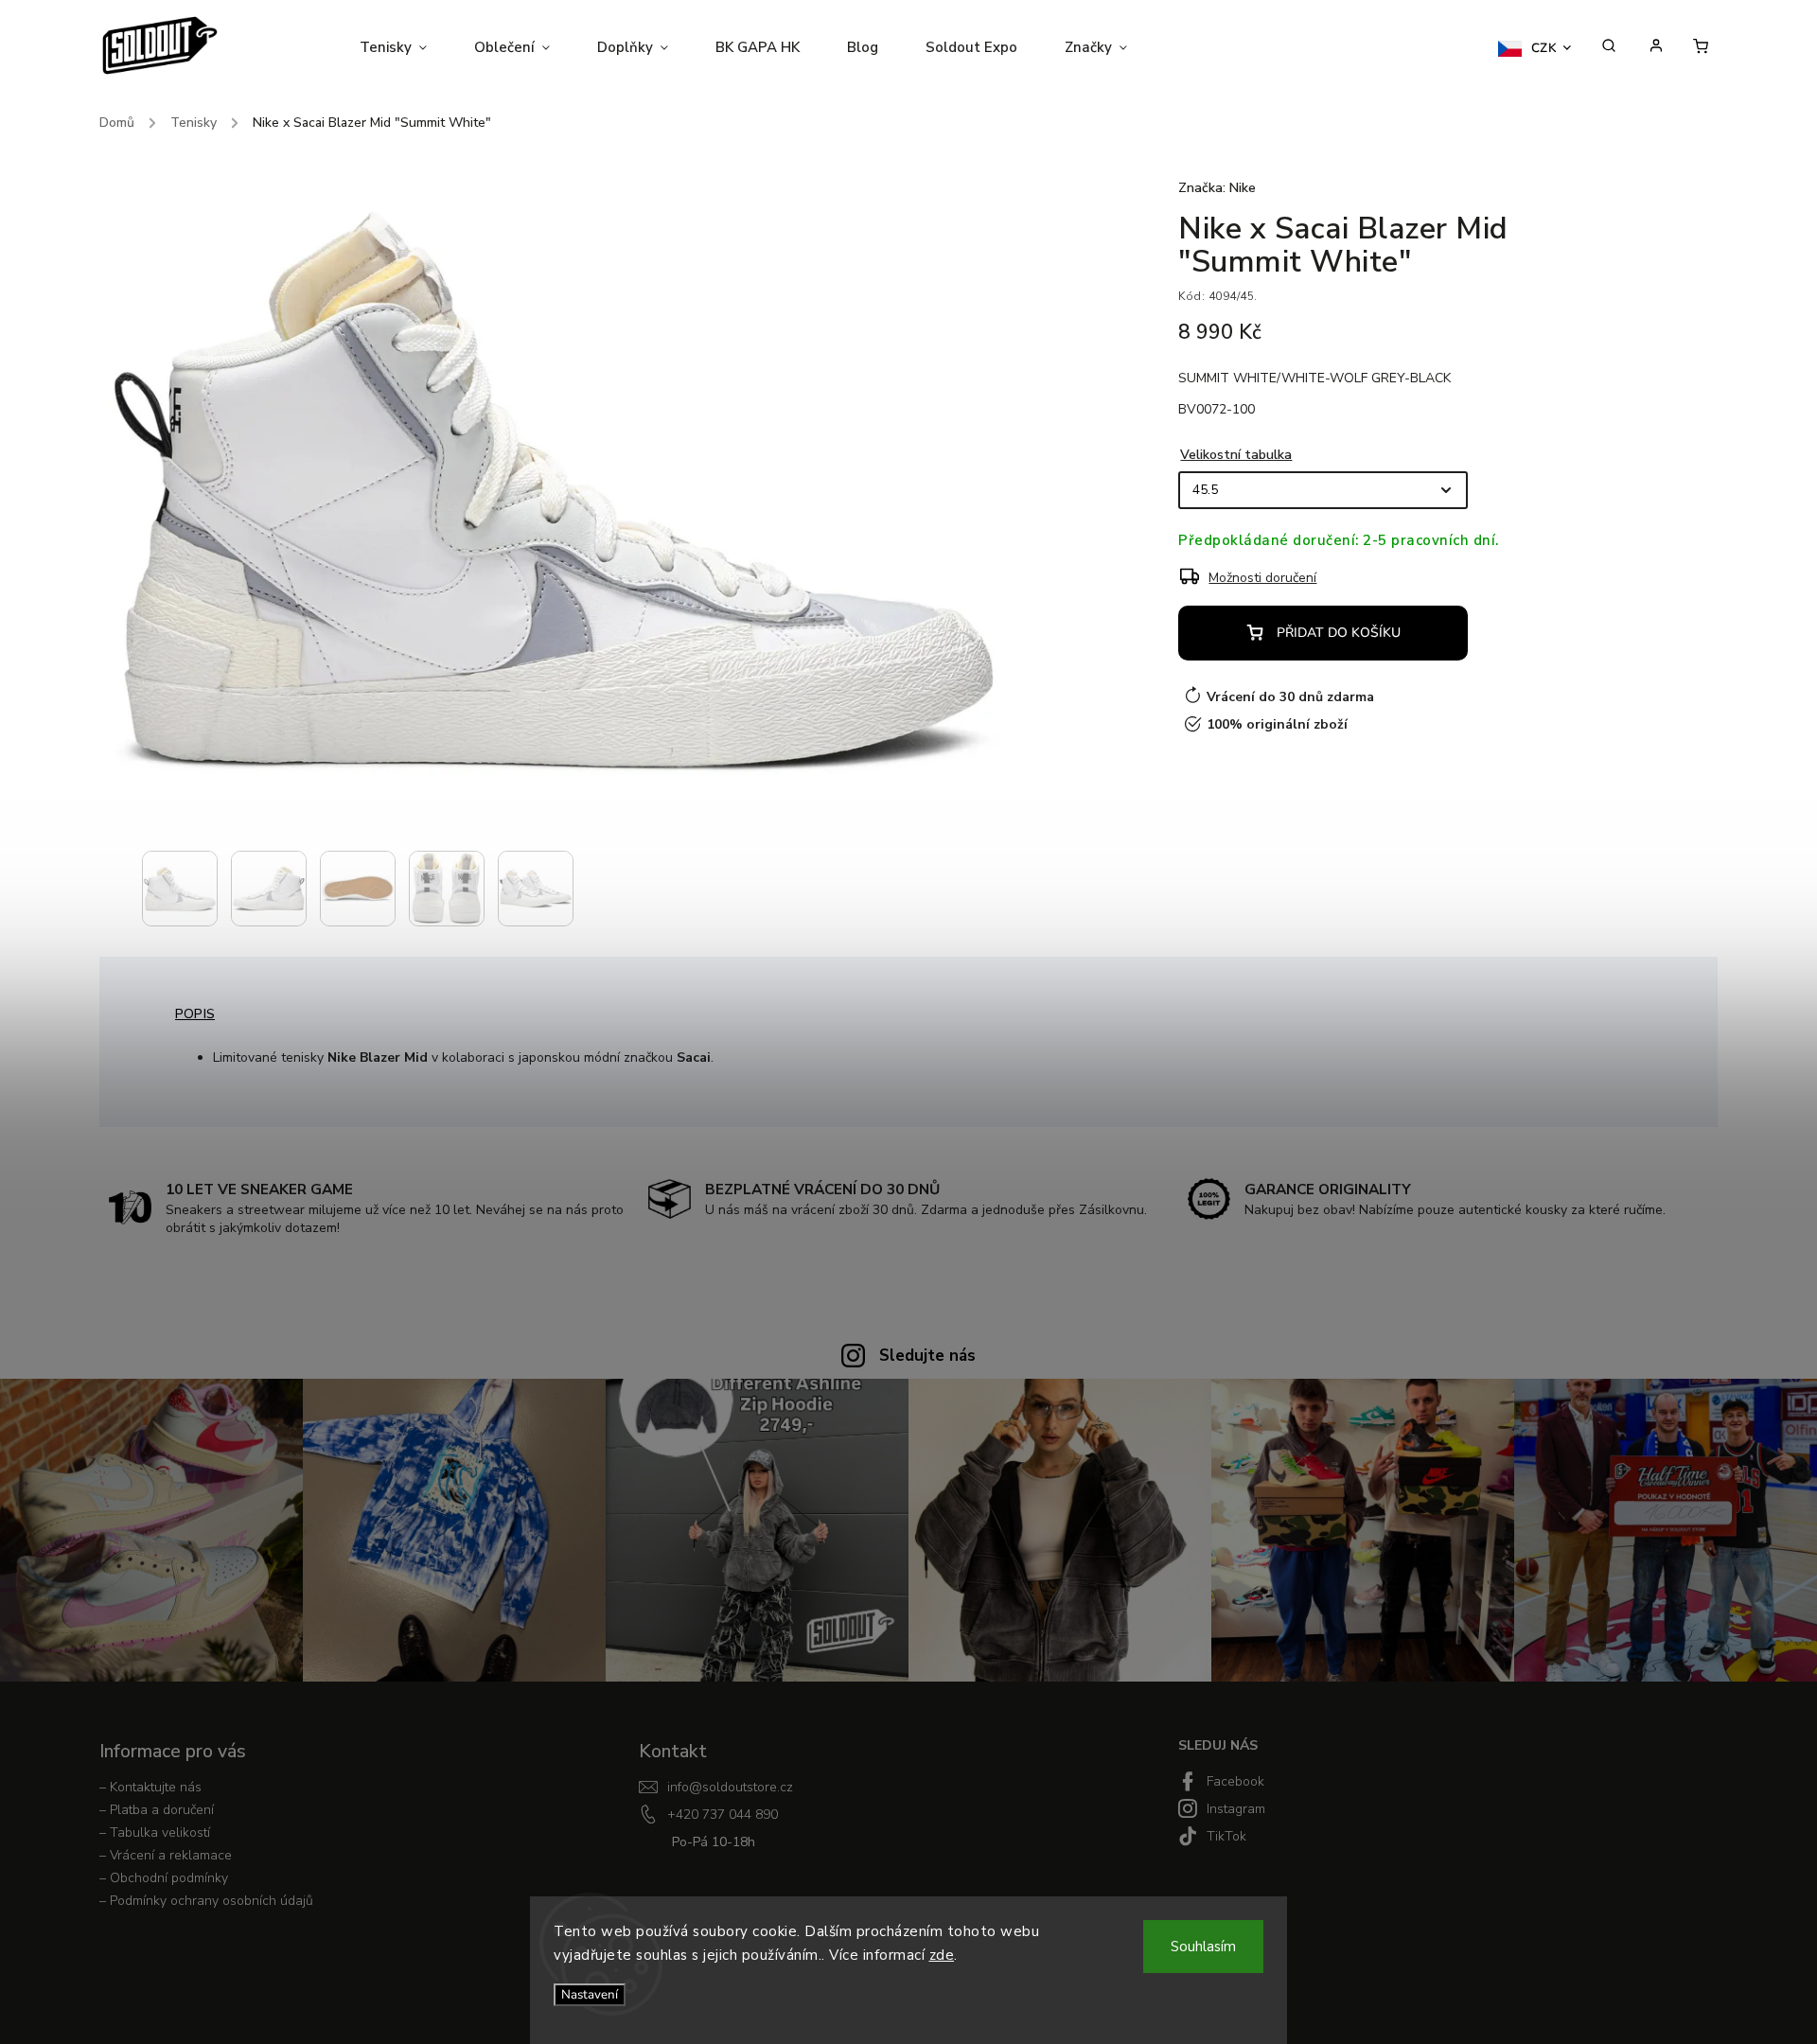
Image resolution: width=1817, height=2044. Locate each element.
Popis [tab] (195, 1014)
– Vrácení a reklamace (166, 1855)
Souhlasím (1203, 1947)
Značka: (1217, 188)
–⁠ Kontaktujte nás (150, 1787)
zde (942, 1955)
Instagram (1236, 1809)
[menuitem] (405, 47)
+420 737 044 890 (723, 1815)
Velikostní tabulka (1236, 455)
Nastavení (590, 1995)
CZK (1544, 48)
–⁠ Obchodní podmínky (164, 1878)
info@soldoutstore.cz (730, 1787)
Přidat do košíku (1339, 633)
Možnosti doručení (1262, 578)
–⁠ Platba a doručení (157, 1810)
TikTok (1226, 1836)
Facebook (1235, 1781)
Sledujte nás (927, 1356)
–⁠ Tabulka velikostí (155, 1833)
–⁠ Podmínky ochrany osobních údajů (206, 1901)
